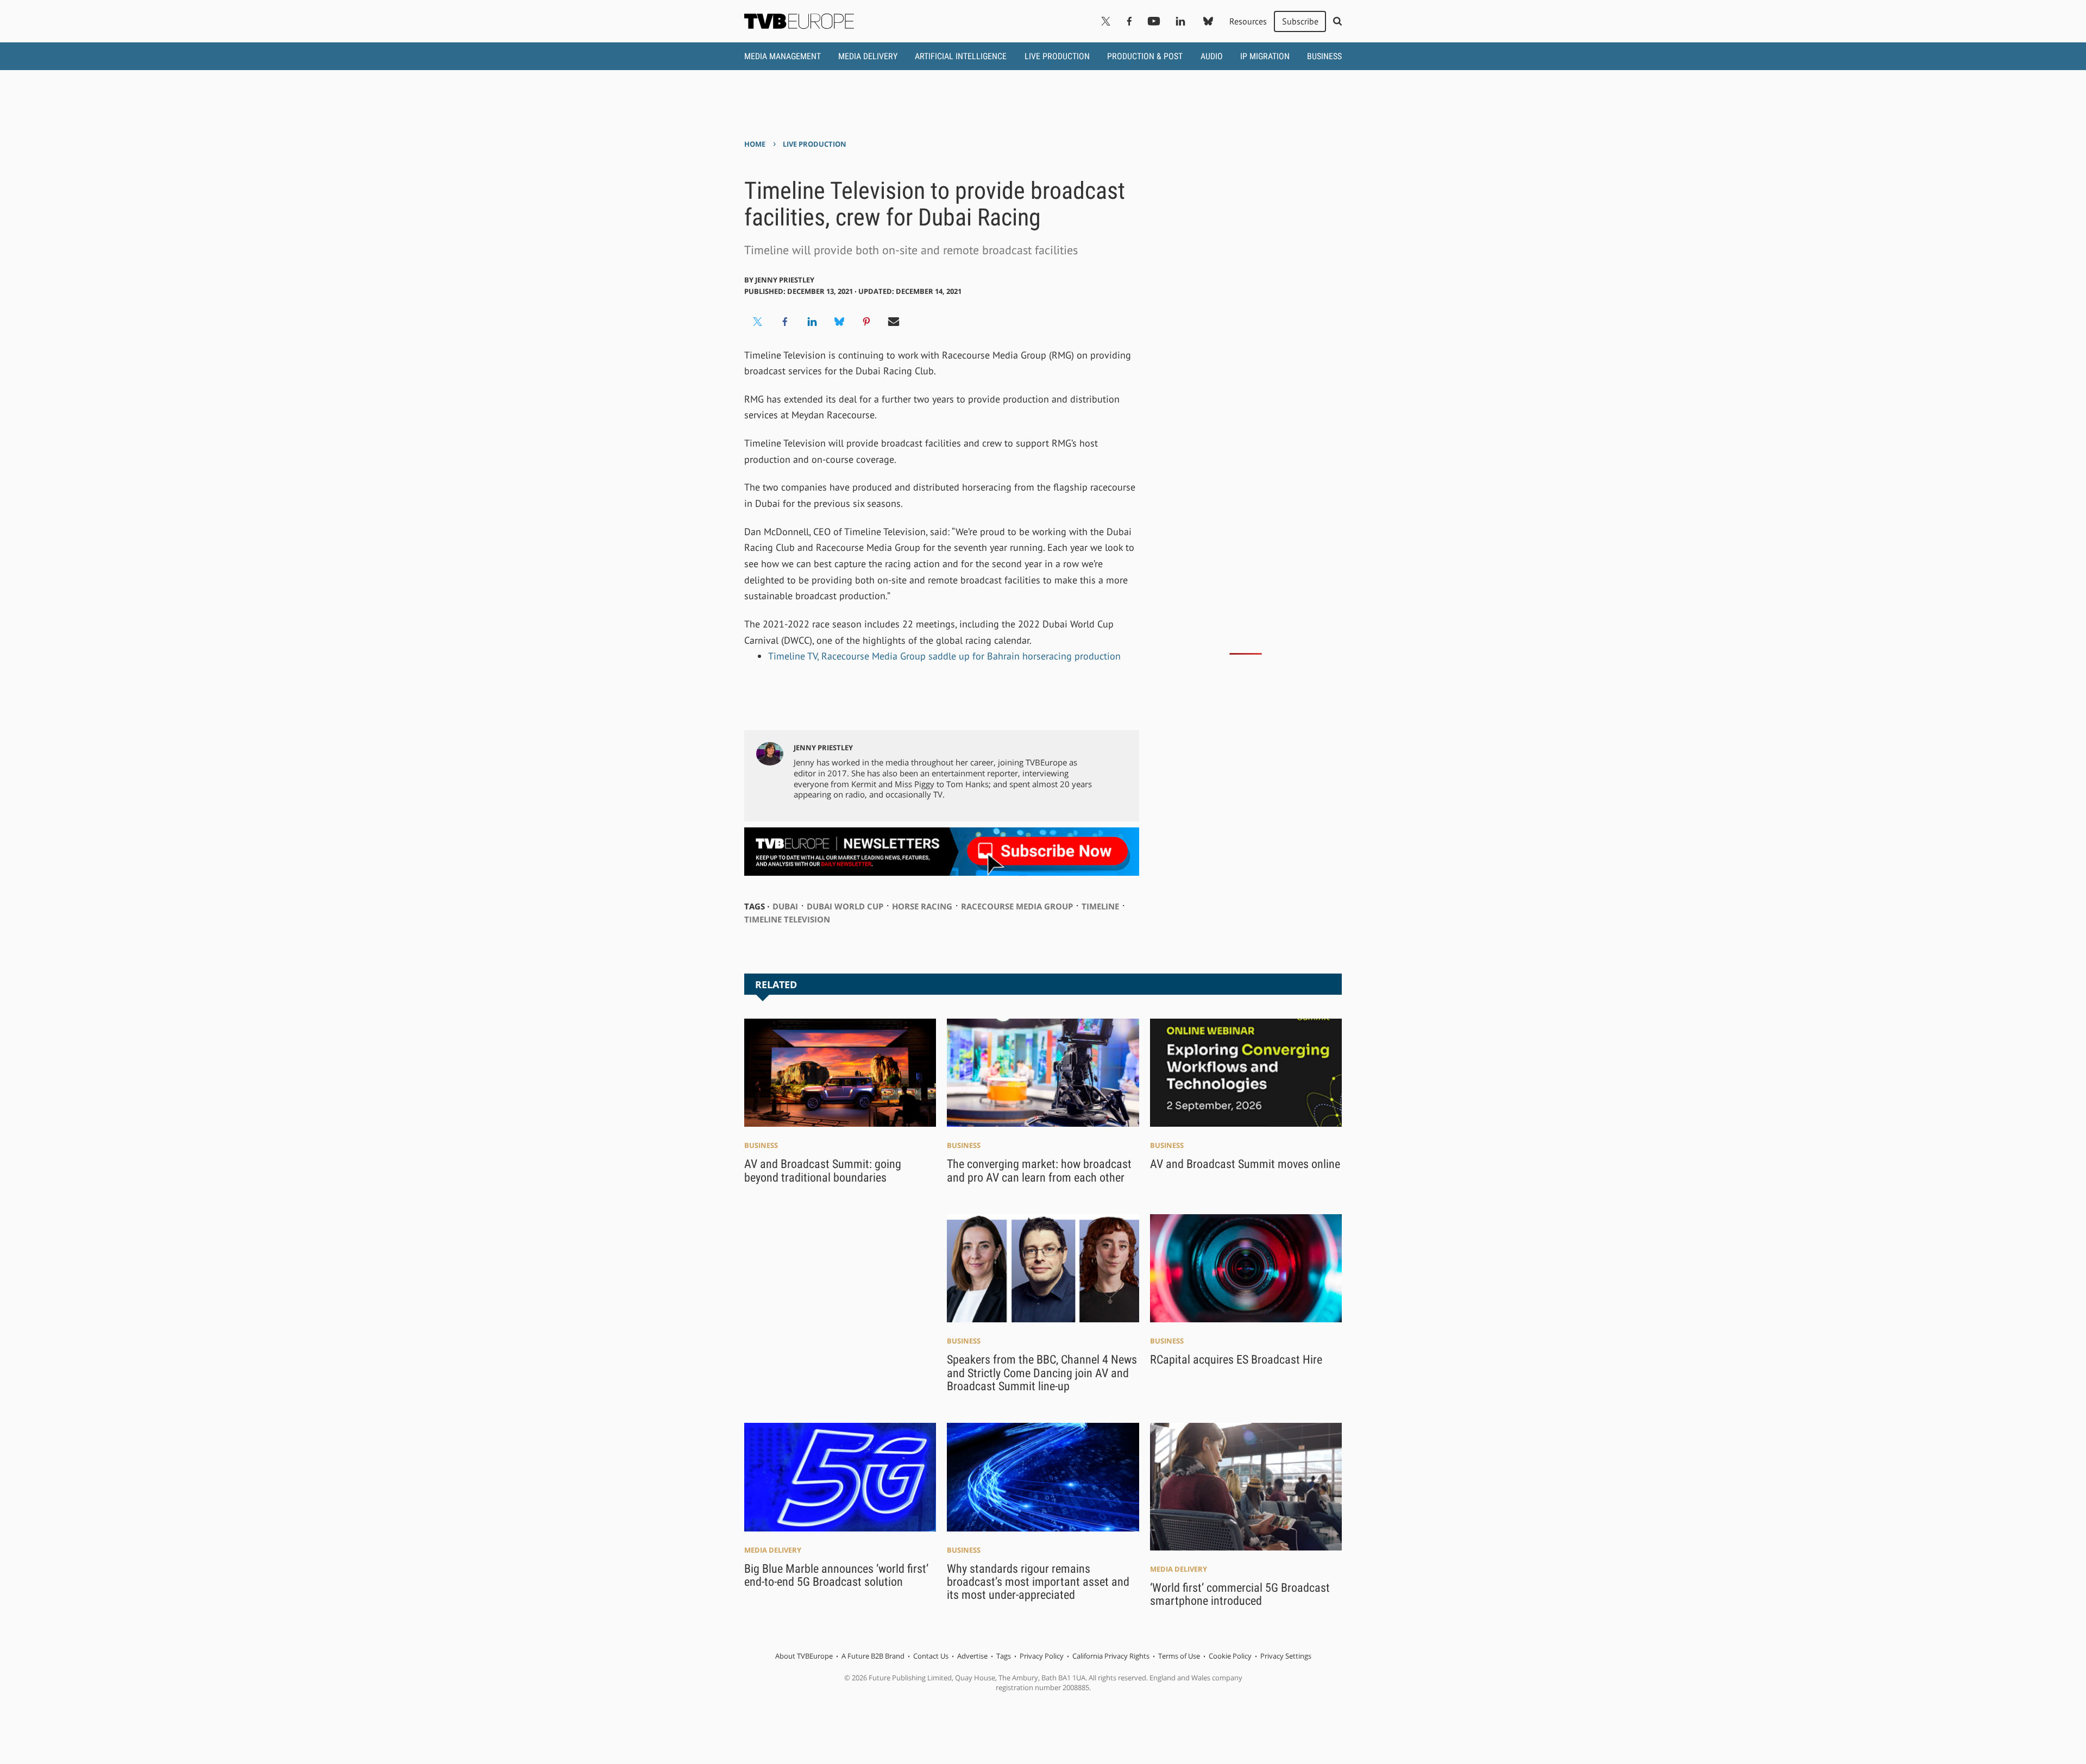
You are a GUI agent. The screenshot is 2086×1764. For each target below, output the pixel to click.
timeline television (787, 919)
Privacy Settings (1286, 1656)
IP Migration (1265, 56)
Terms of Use (1179, 1656)
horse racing (922, 906)
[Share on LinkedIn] (812, 322)
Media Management (783, 56)
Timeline (1100, 906)
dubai (785, 906)
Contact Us (931, 1656)
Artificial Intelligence (961, 56)
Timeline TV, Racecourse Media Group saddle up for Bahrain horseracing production (944, 656)
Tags (1004, 1656)
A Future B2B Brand (873, 1656)
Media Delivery (868, 56)
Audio (1212, 56)
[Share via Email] (894, 322)
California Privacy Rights (1111, 1656)
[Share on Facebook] (785, 322)
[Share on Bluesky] (839, 322)
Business (1324, 56)
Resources (1248, 21)
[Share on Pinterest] (866, 322)
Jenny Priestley (785, 280)
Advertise (972, 1656)
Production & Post (1145, 56)
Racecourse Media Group (1017, 906)
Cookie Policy (1230, 1656)
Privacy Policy (1042, 1656)
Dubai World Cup (845, 906)
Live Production (1057, 56)
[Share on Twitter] (758, 322)
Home (755, 144)
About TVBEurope (804, 1656)
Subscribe (1300, 21)
